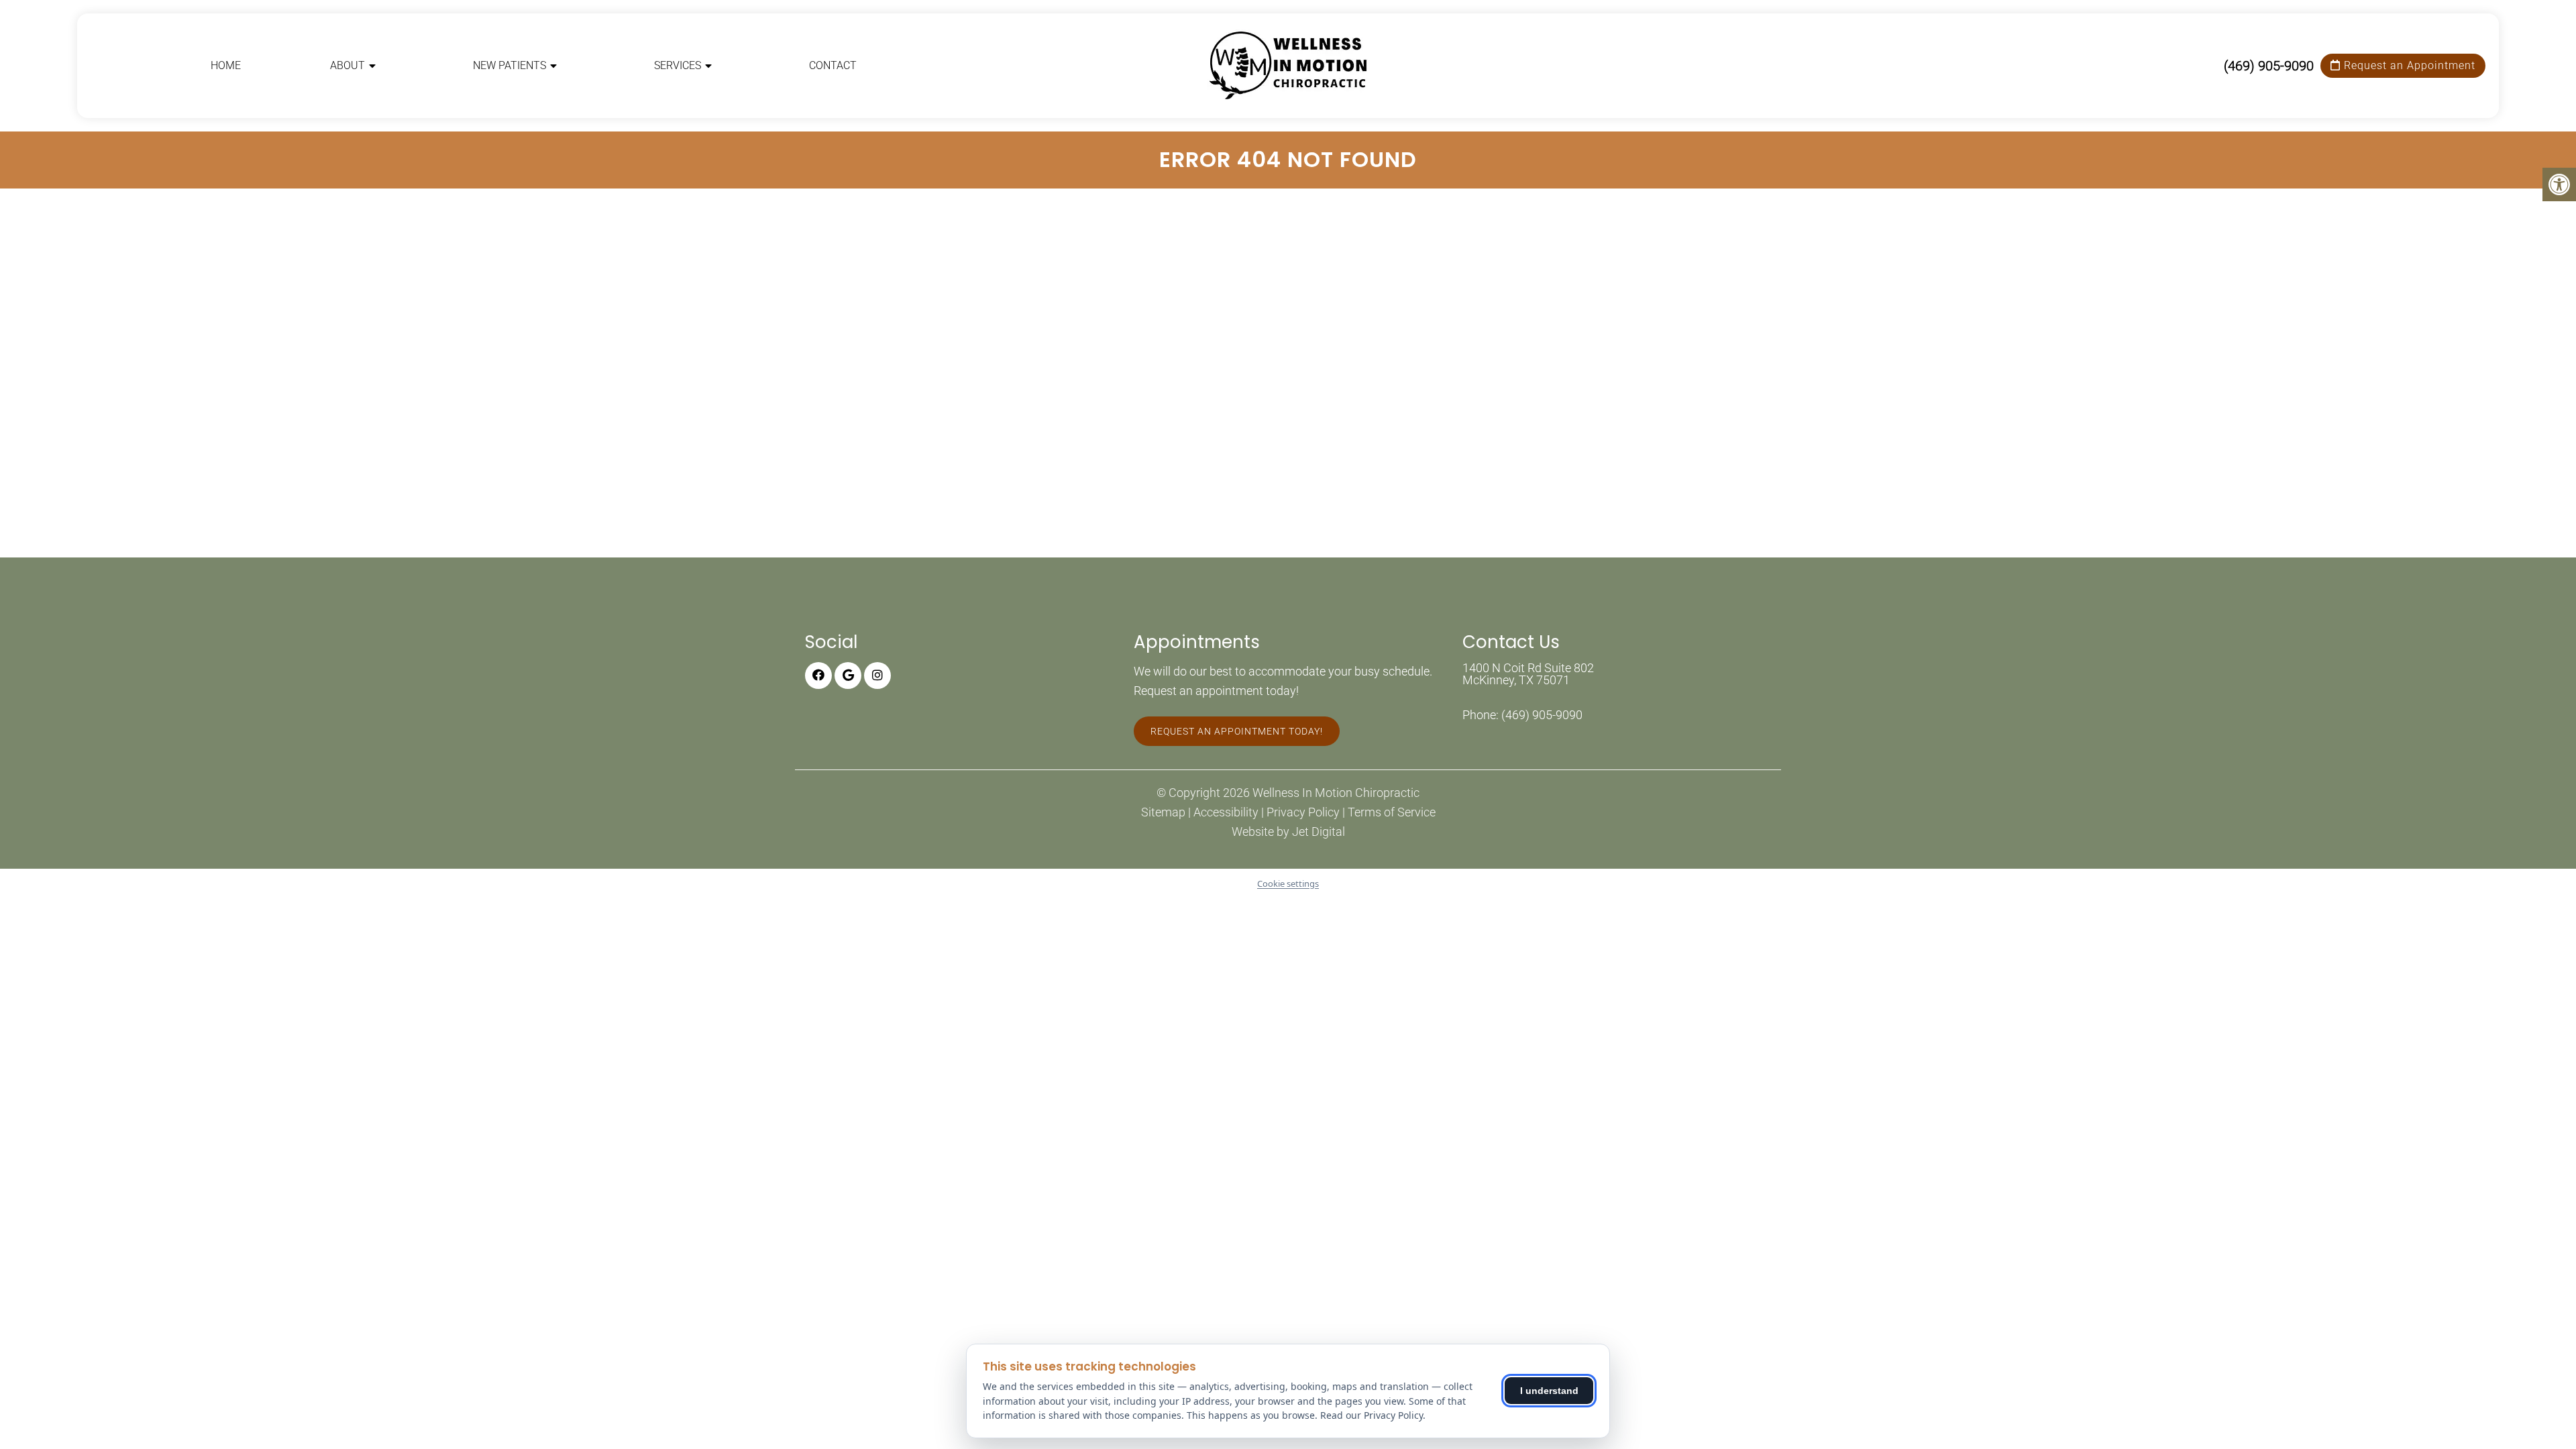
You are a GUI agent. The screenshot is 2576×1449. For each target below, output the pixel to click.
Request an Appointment (2408, 65)
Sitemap (1163, 812)
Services (678, 65)
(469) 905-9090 (2269, 66)
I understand (1549, 1391)
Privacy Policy (1303, 812)
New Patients (509, 65)
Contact (833, 65)
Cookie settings (1288, 883)
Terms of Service (1392, 812)
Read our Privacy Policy (1372, 1415)
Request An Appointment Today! (1237, 731)
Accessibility (1226, 812)
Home (226, 65)
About (347, 65)
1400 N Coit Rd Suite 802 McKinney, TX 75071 (1528, 674)
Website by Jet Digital (1288, 832)
